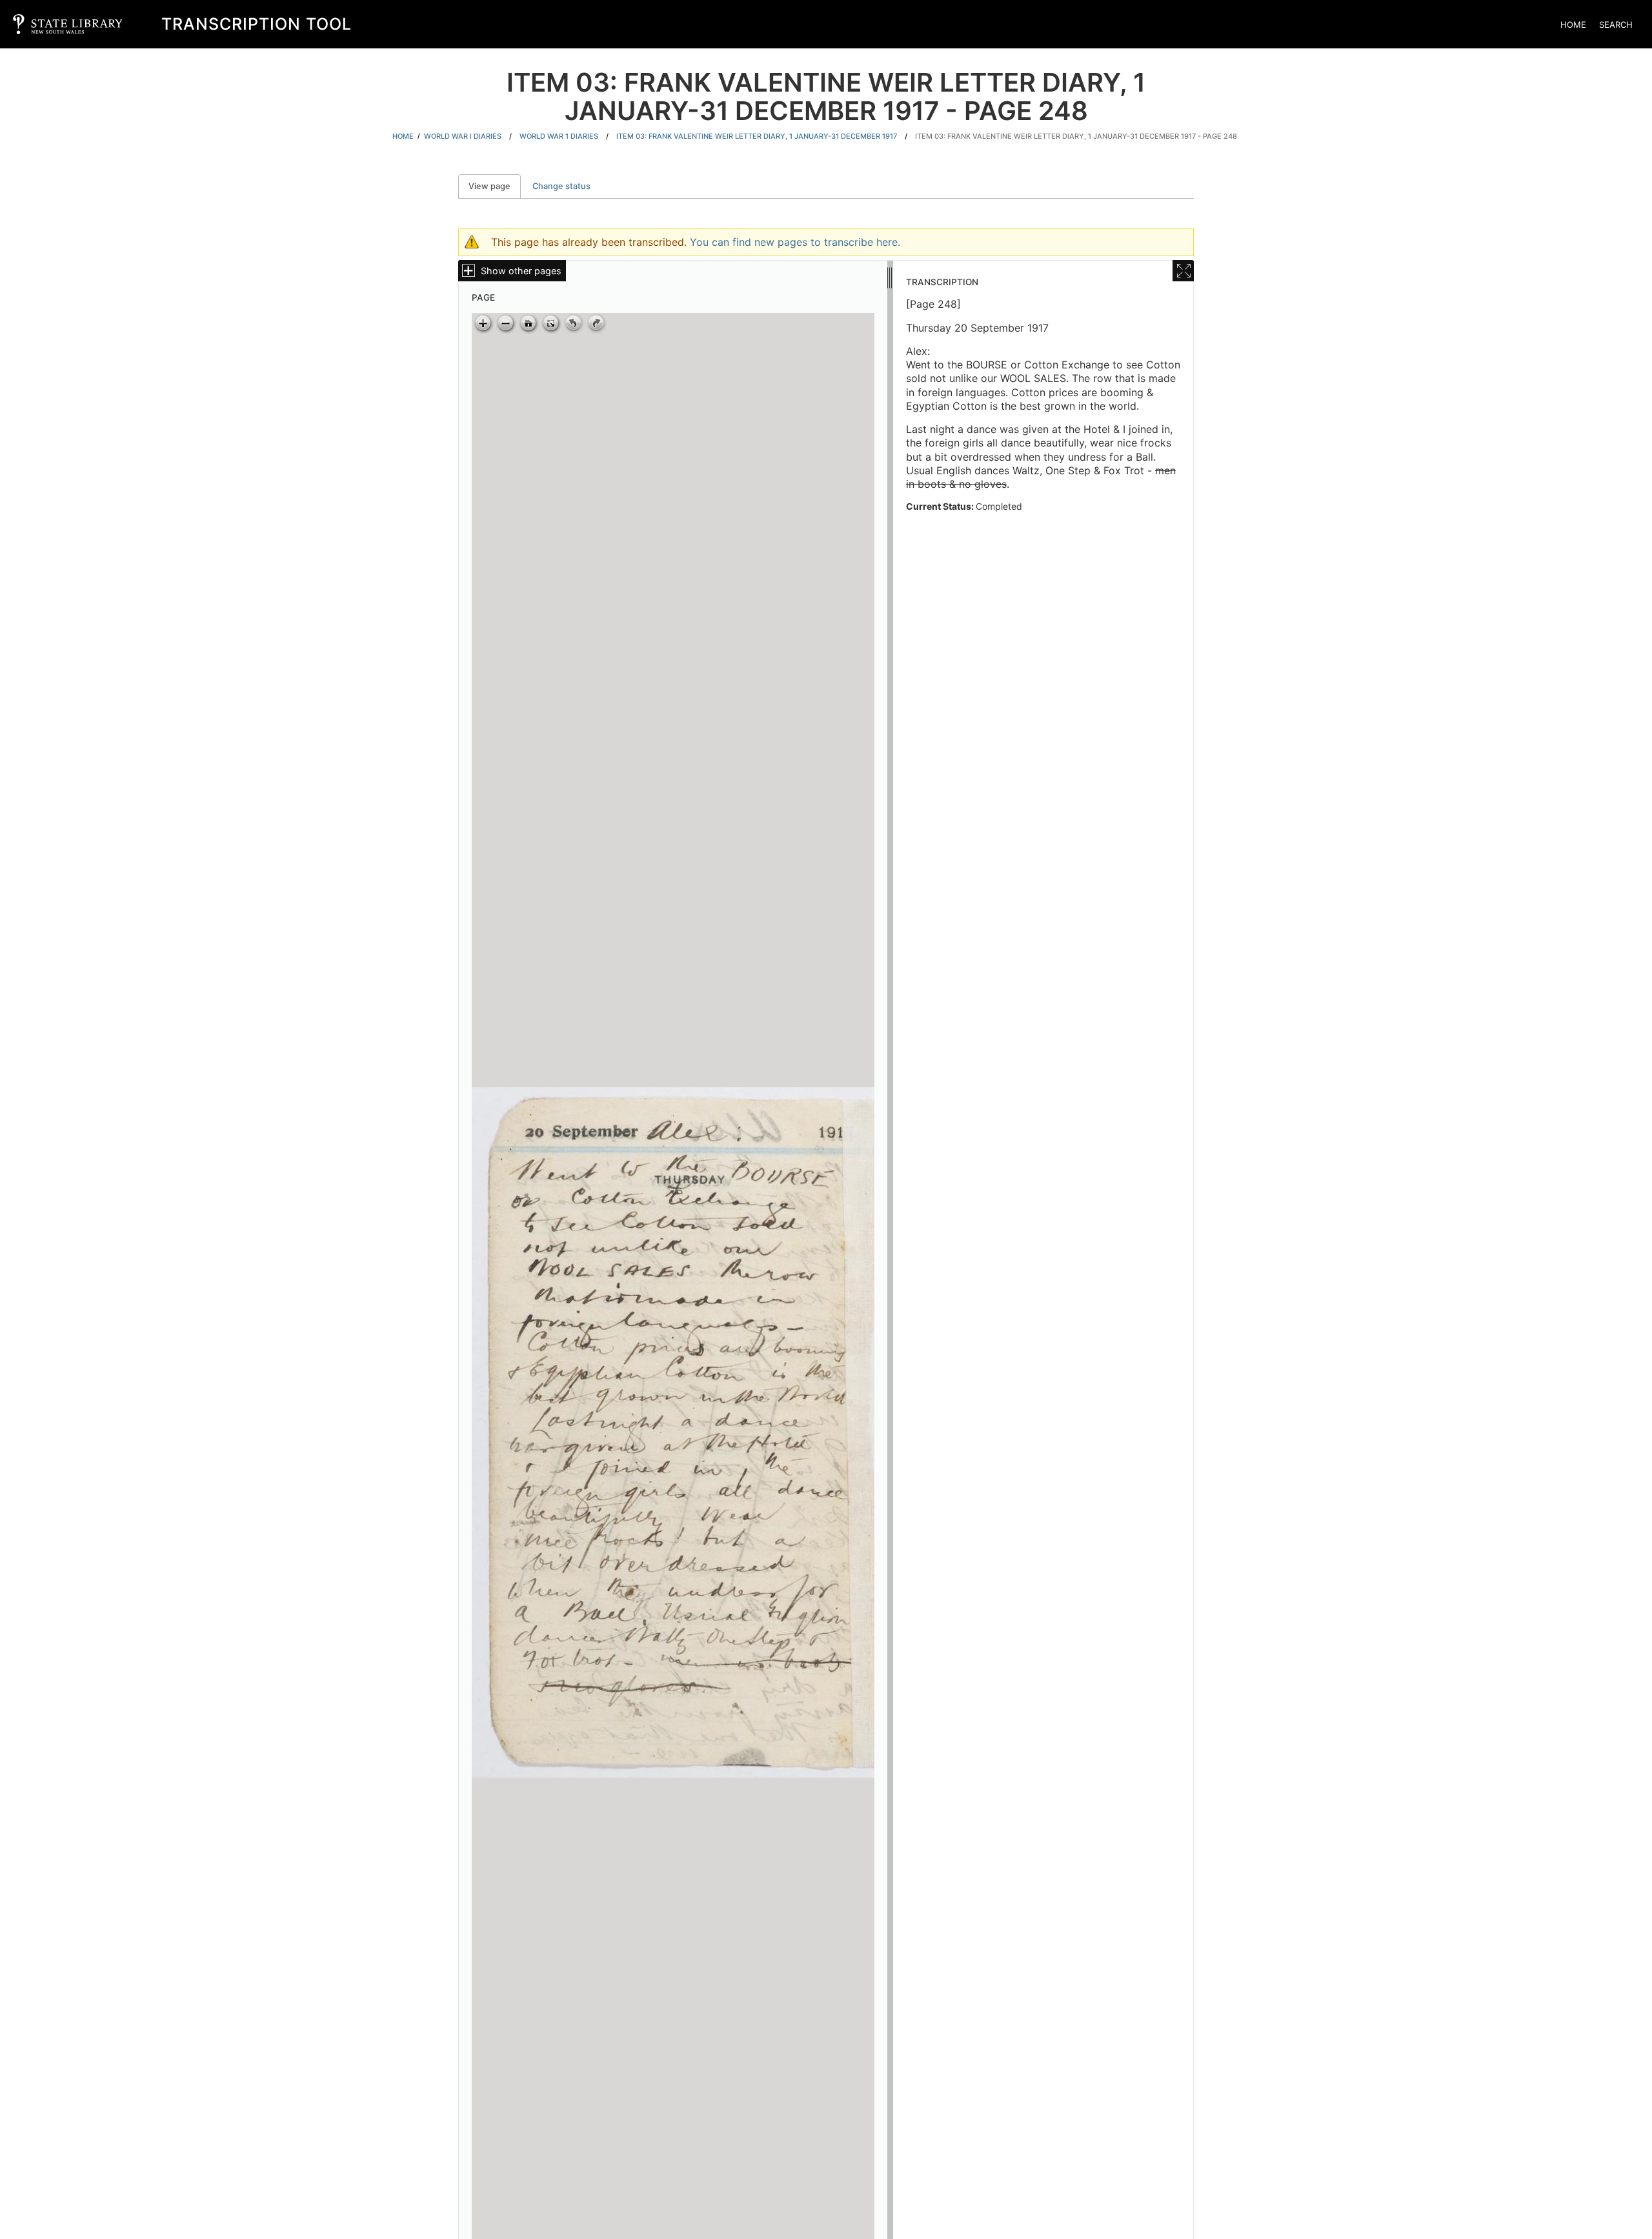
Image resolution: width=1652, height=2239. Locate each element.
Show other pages (521, 271)
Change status (561, 186)
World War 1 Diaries (559, 136)
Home (1573, 25)
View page (495, 186)
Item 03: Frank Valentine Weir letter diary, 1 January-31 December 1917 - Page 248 (1076, 136)
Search (1616, 25)
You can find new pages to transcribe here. (795, 242)
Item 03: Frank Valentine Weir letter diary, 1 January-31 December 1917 (757, 136)
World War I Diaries (463, 136)
